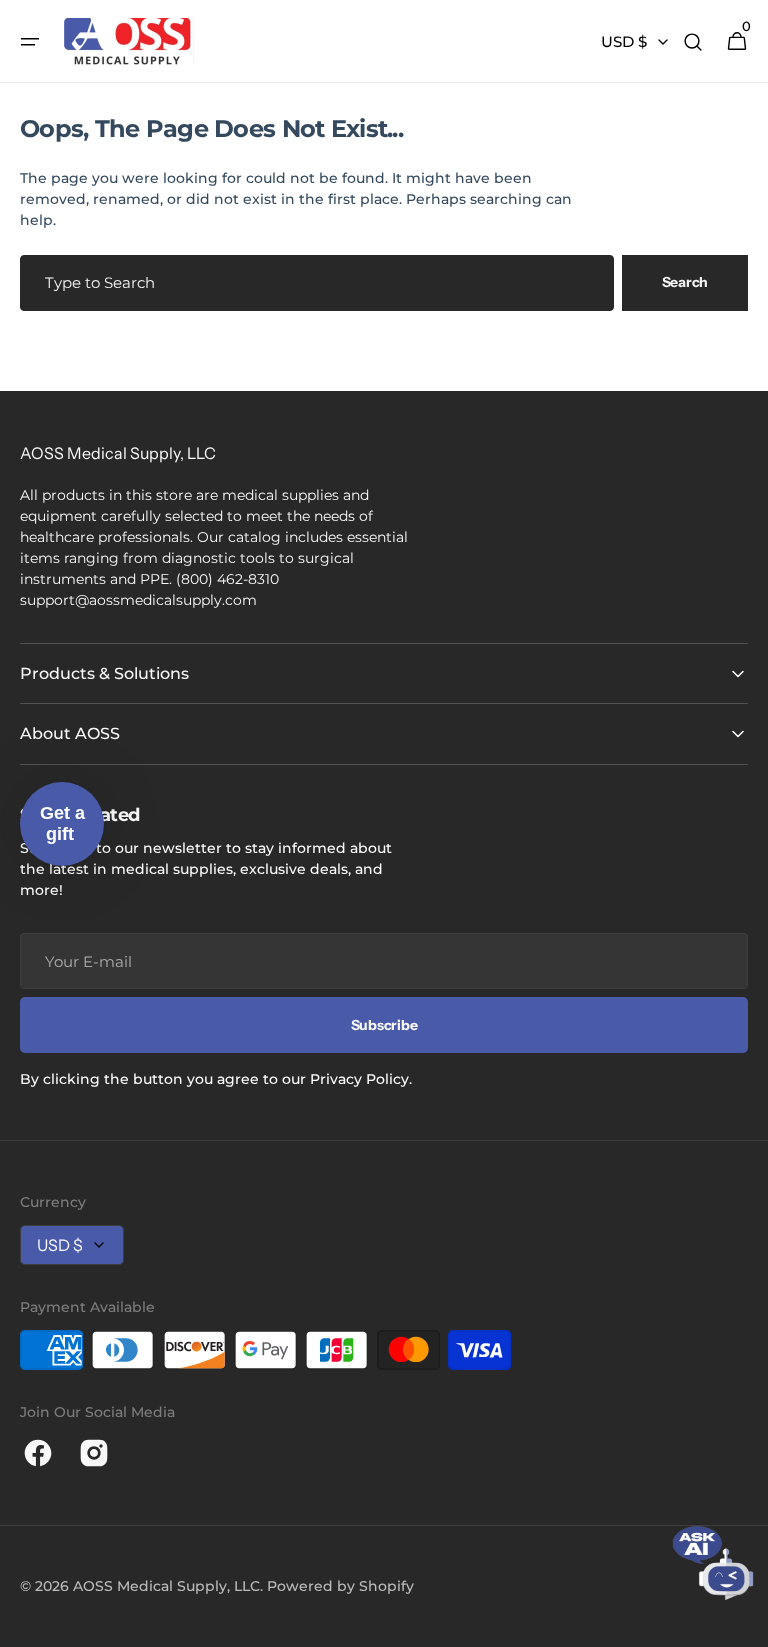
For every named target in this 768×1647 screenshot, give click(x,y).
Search (685, 282)
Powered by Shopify (340, 1586)
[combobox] (317, 283)
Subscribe (384, 1025)
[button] (30, 42)
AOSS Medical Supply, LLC (166, 1586)
